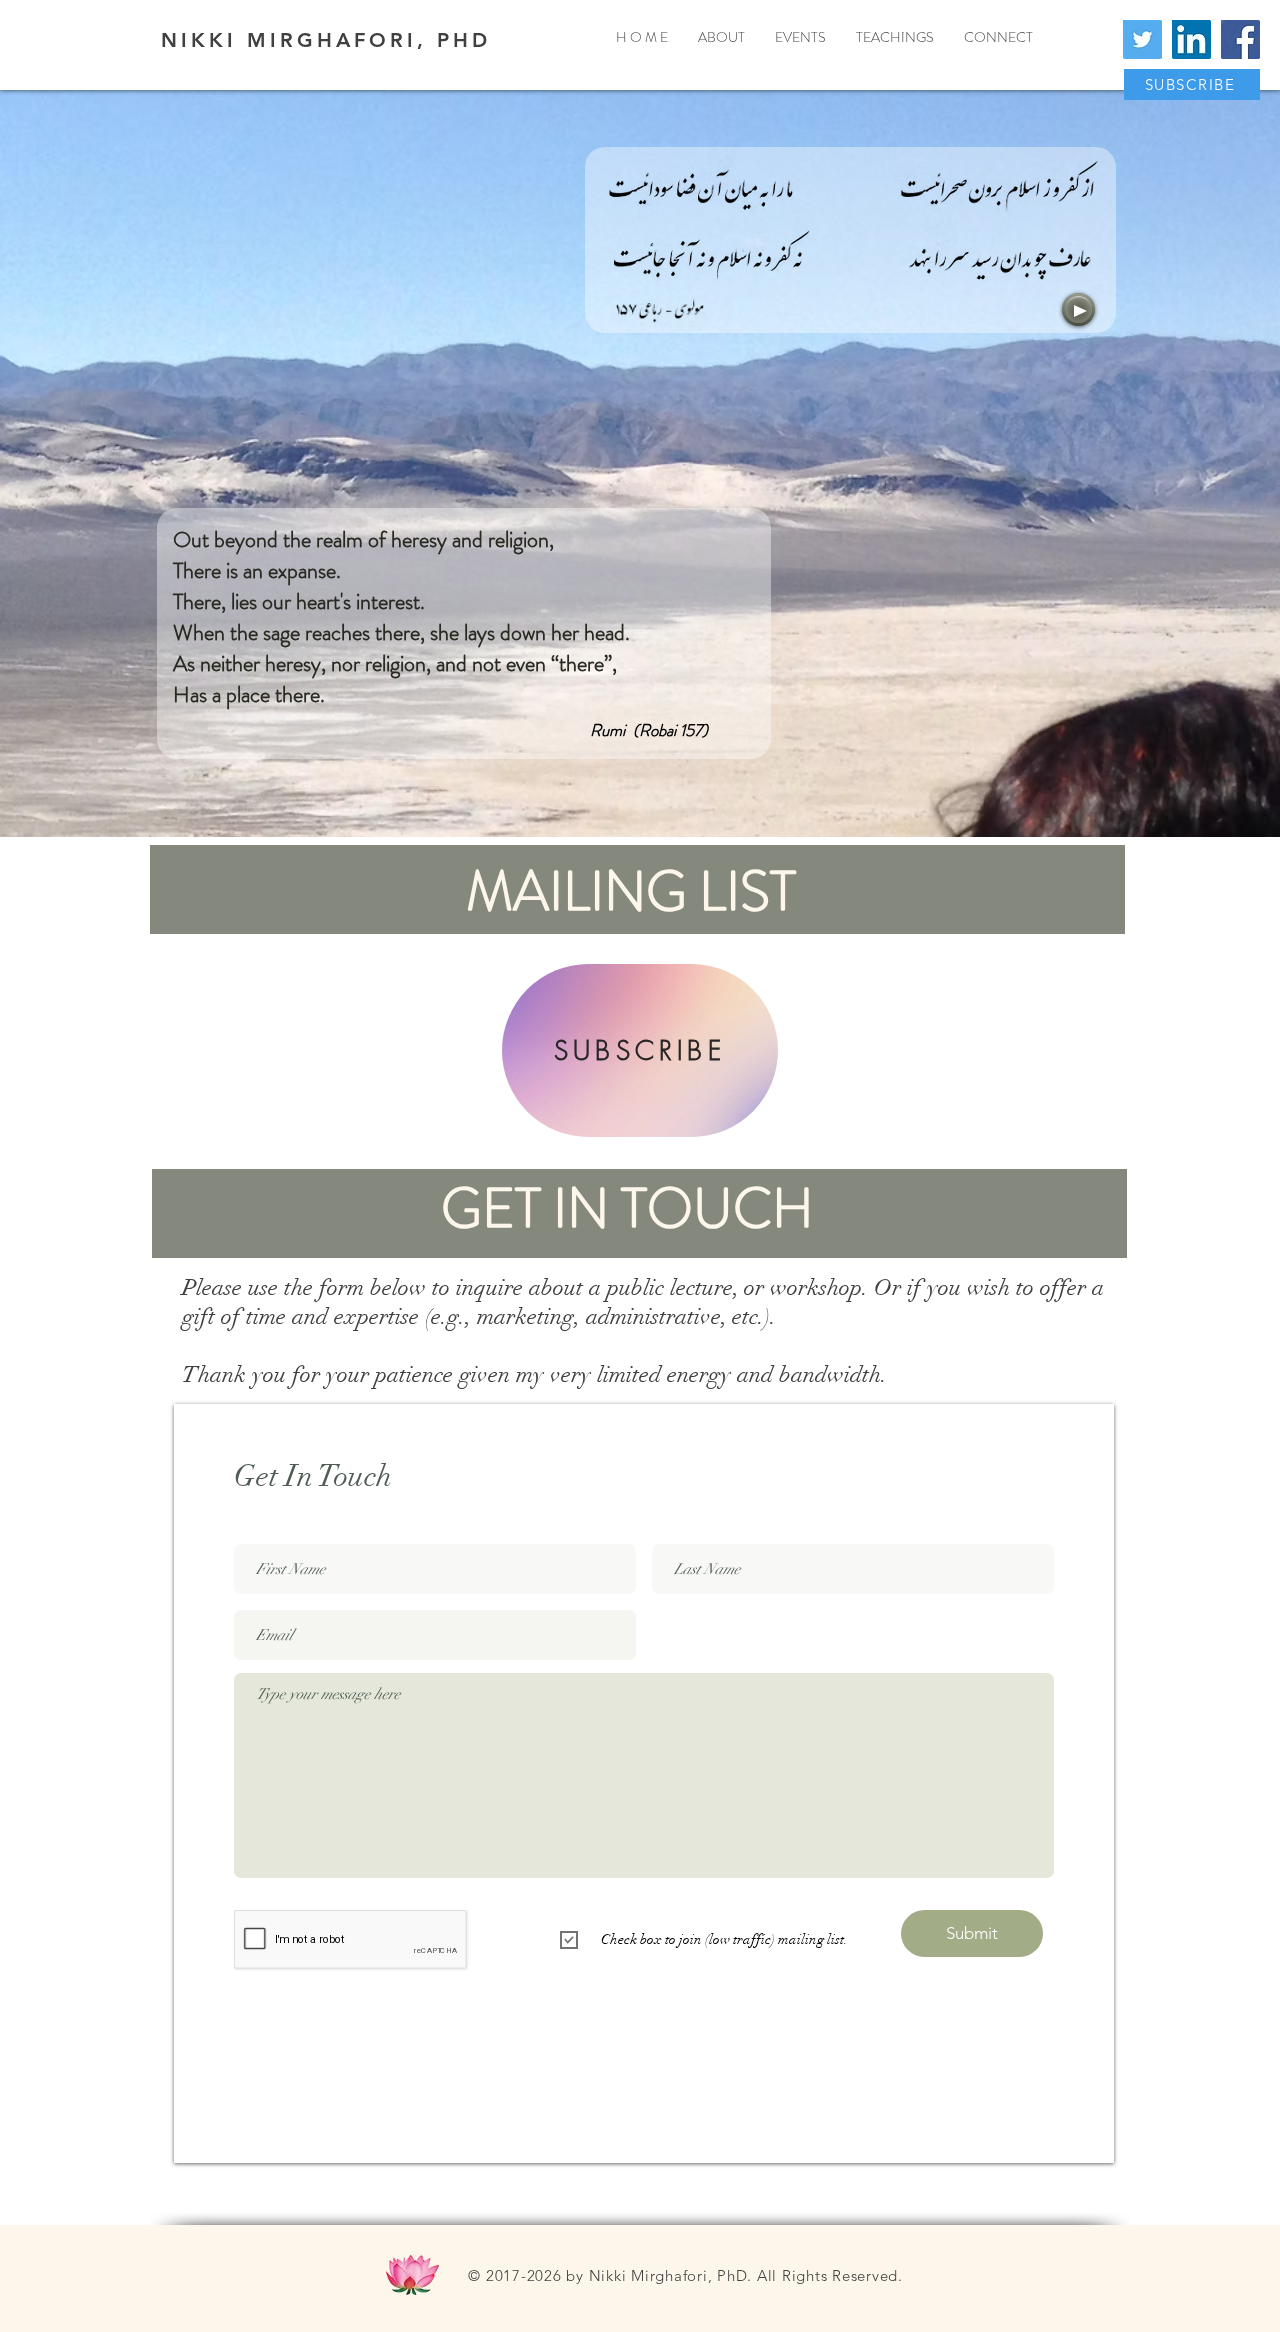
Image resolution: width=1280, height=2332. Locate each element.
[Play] (1078, 309)
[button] (1192, 84)
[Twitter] (1142, 39)
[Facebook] (1240, 39)
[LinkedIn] (1191, 39)
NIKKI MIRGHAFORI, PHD (326, 40)
